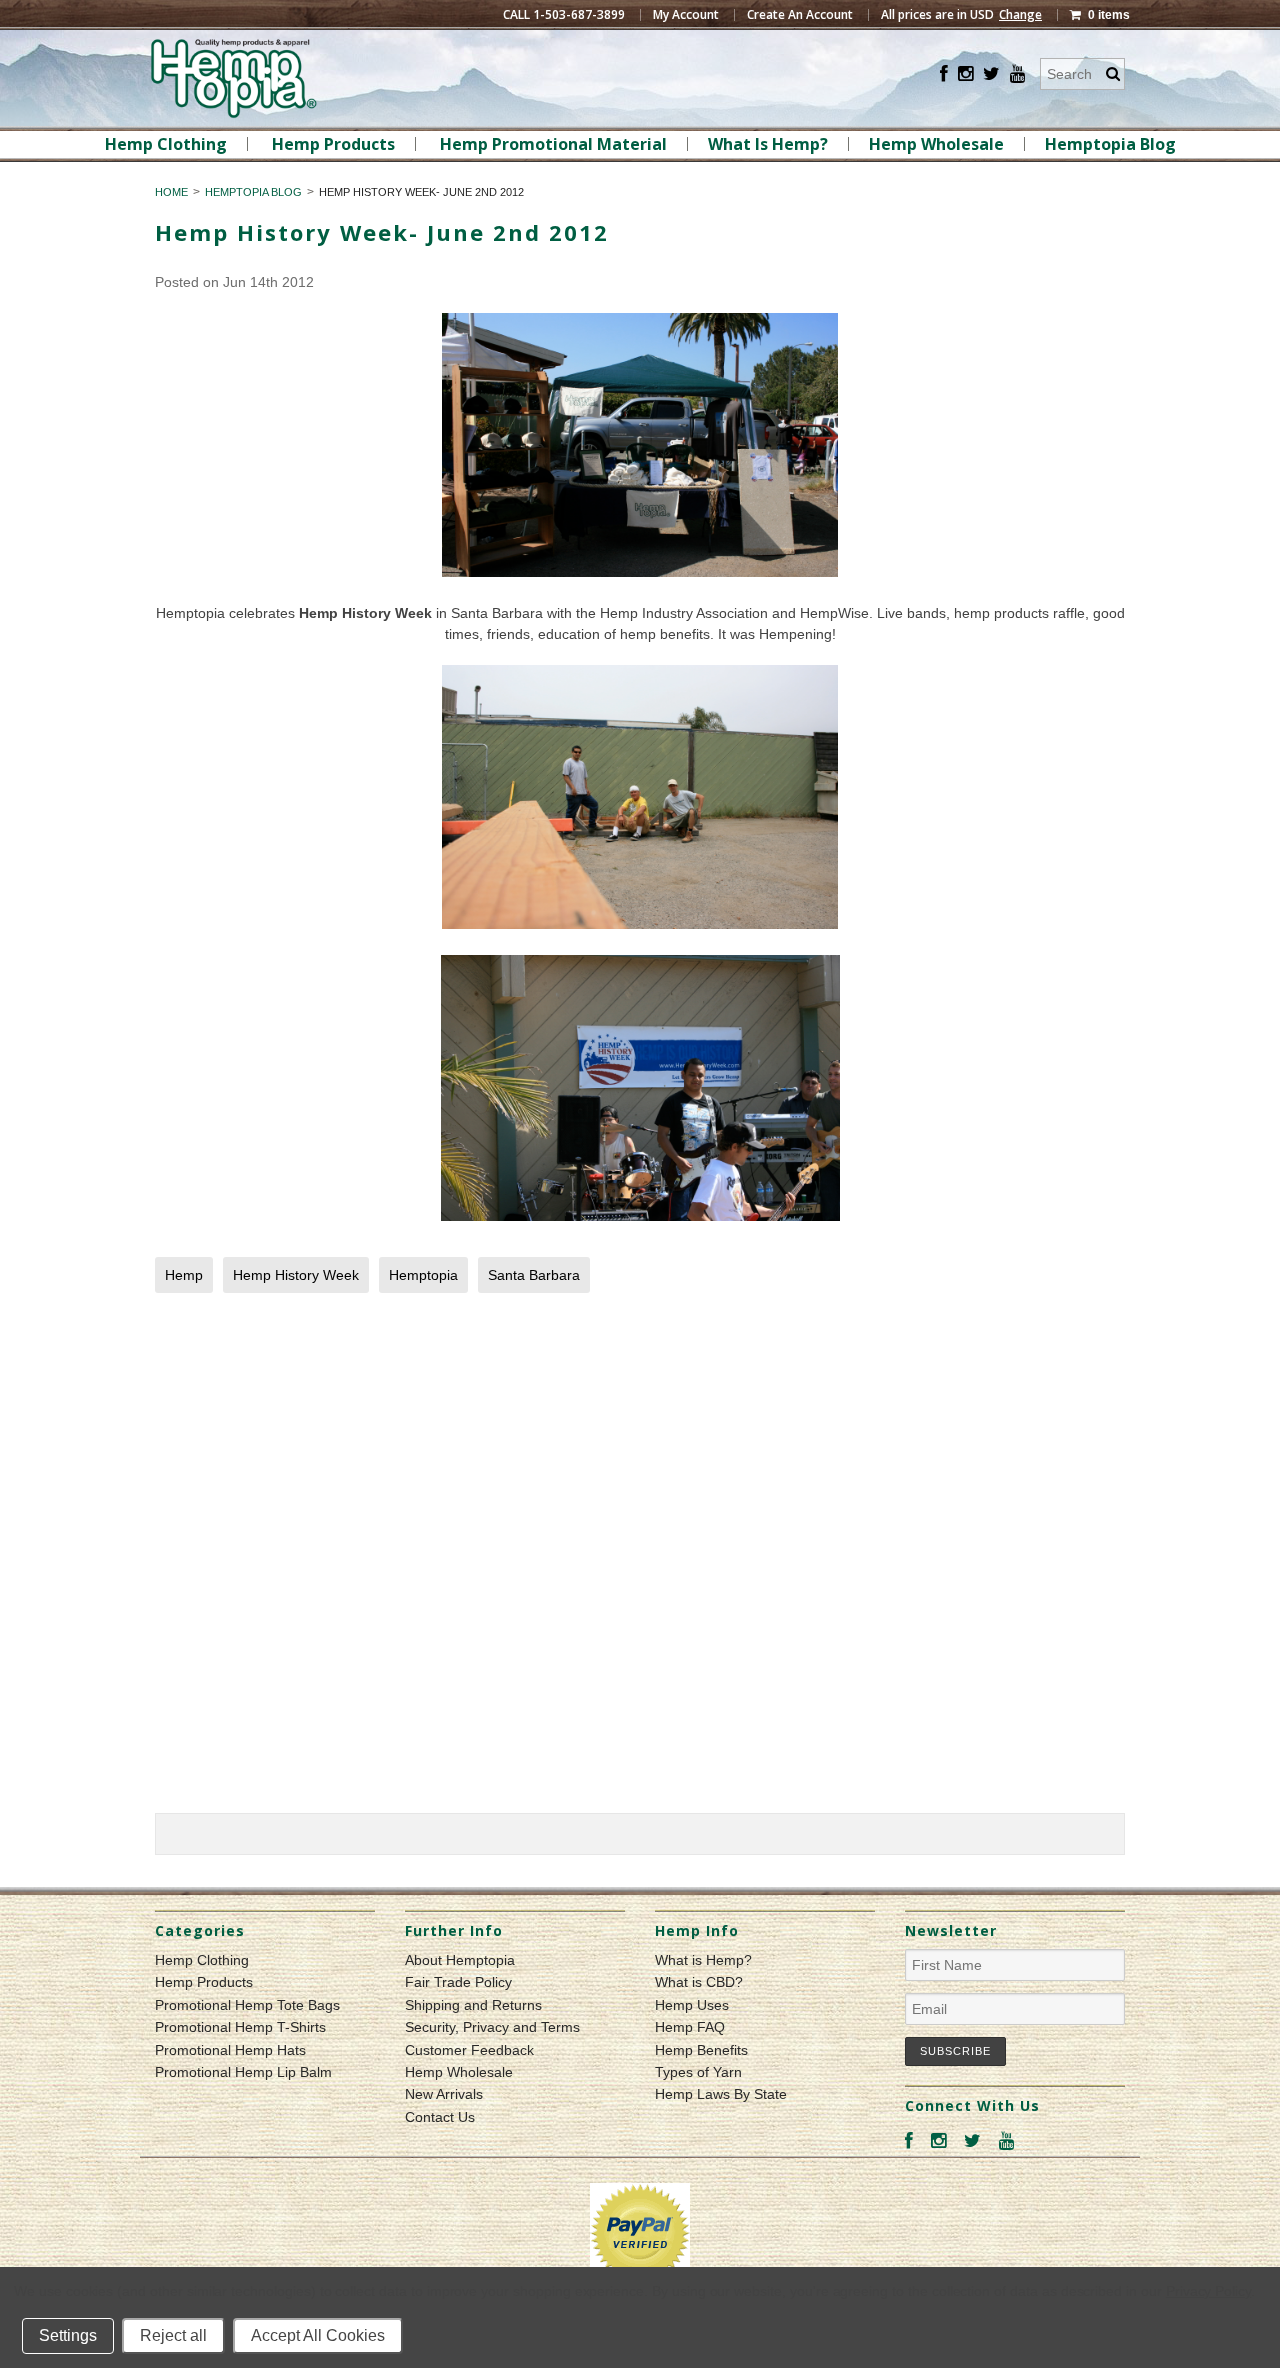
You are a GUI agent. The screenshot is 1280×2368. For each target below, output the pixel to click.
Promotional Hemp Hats (230, 2050)
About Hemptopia (460, 1960)
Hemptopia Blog (1110, 144)
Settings (68, 2335)
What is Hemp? (703, 1960)
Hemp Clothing (166, 144)
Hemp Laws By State (721, 2094)
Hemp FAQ (690, 2027)
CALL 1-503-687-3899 (564, 15)
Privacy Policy (1208, 2291)
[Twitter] (991, 74)
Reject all (173, 2335)
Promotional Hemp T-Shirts (240, 2027)
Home (171, 192)
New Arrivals (444, 2094)
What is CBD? (699, 1982)
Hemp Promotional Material (553, 144)
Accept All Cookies (318, 2335)
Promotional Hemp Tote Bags (247, 2005)
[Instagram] (965, 74)
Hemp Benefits (701, 2050)
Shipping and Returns (473, 2005)
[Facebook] (944, 74)
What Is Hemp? (768, 144)
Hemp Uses (692, 2005)
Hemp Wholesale (936, 144)
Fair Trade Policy (458, 1982)
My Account (686, 15)
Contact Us (440, 2117)
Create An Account (800, 15)
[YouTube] (1017, 74)
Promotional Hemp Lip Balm (243, 2072)
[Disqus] (640, 1558)
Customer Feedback (469, 2050)
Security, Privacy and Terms (492, 2027)
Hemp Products (333, 144)
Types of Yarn (698, 2072)
